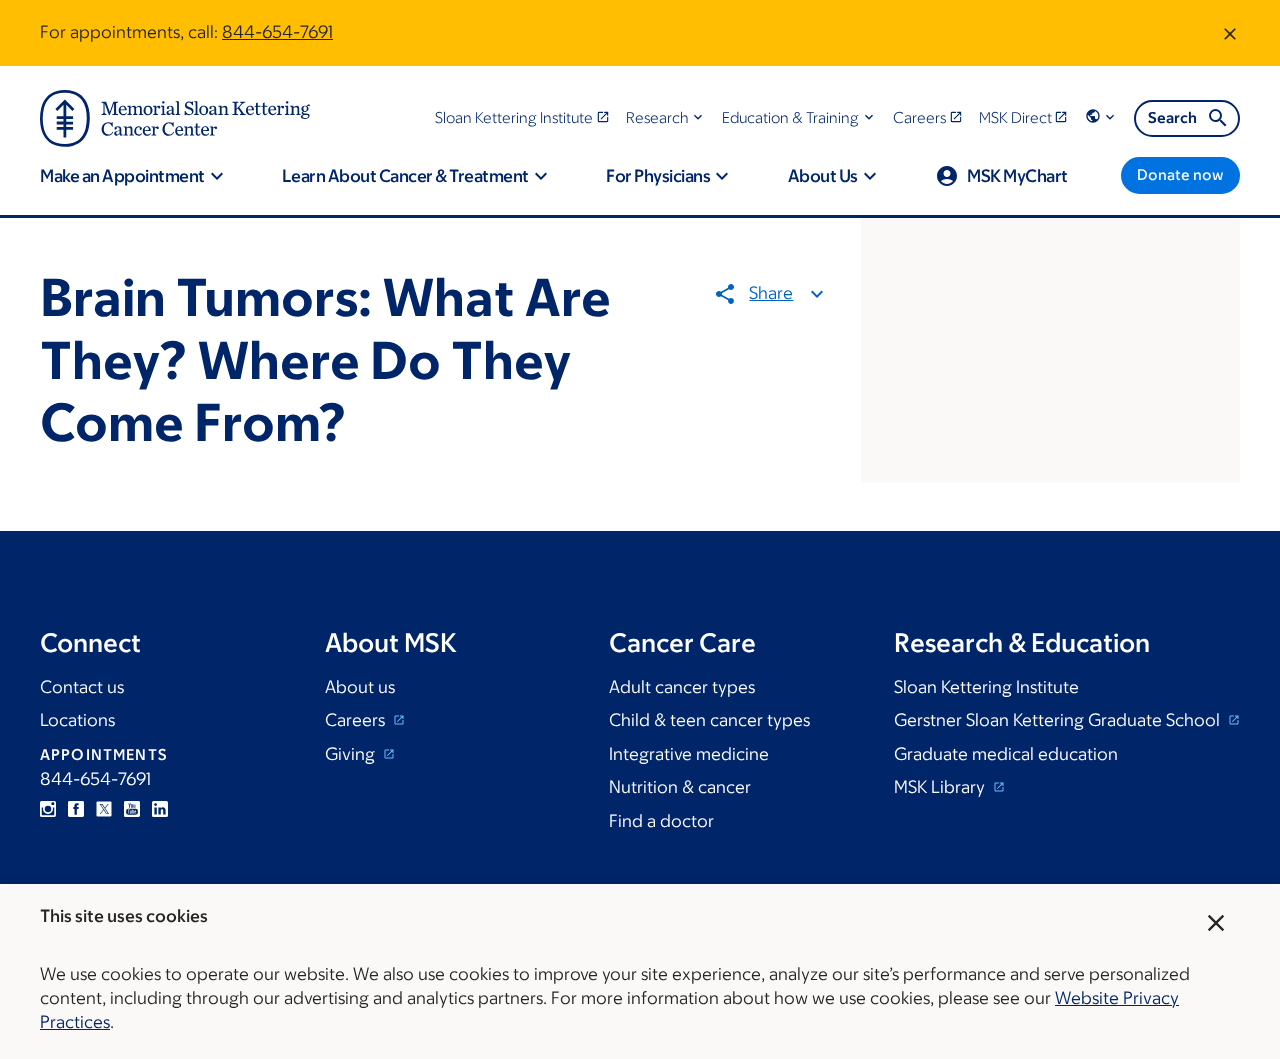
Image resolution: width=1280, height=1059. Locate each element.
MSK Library (941, 787)
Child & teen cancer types (709, 720)
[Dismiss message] (1230, 33)
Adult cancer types (682, 687)
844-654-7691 (277, 32)
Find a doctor (661, 821)
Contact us (82, 687)
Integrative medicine (689, 754)
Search (1172, 117)
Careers (357, 720)
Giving (352, 754)
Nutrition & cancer (680, 787)
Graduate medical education (1006, 754)
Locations (77, 720)
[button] (666, 117)
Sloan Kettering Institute (986, 687)
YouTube (132, 809)
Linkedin (160, 809)
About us (360, 687)
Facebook (76, 809)
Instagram (48, 809)
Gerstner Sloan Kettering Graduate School (1059, 720)
